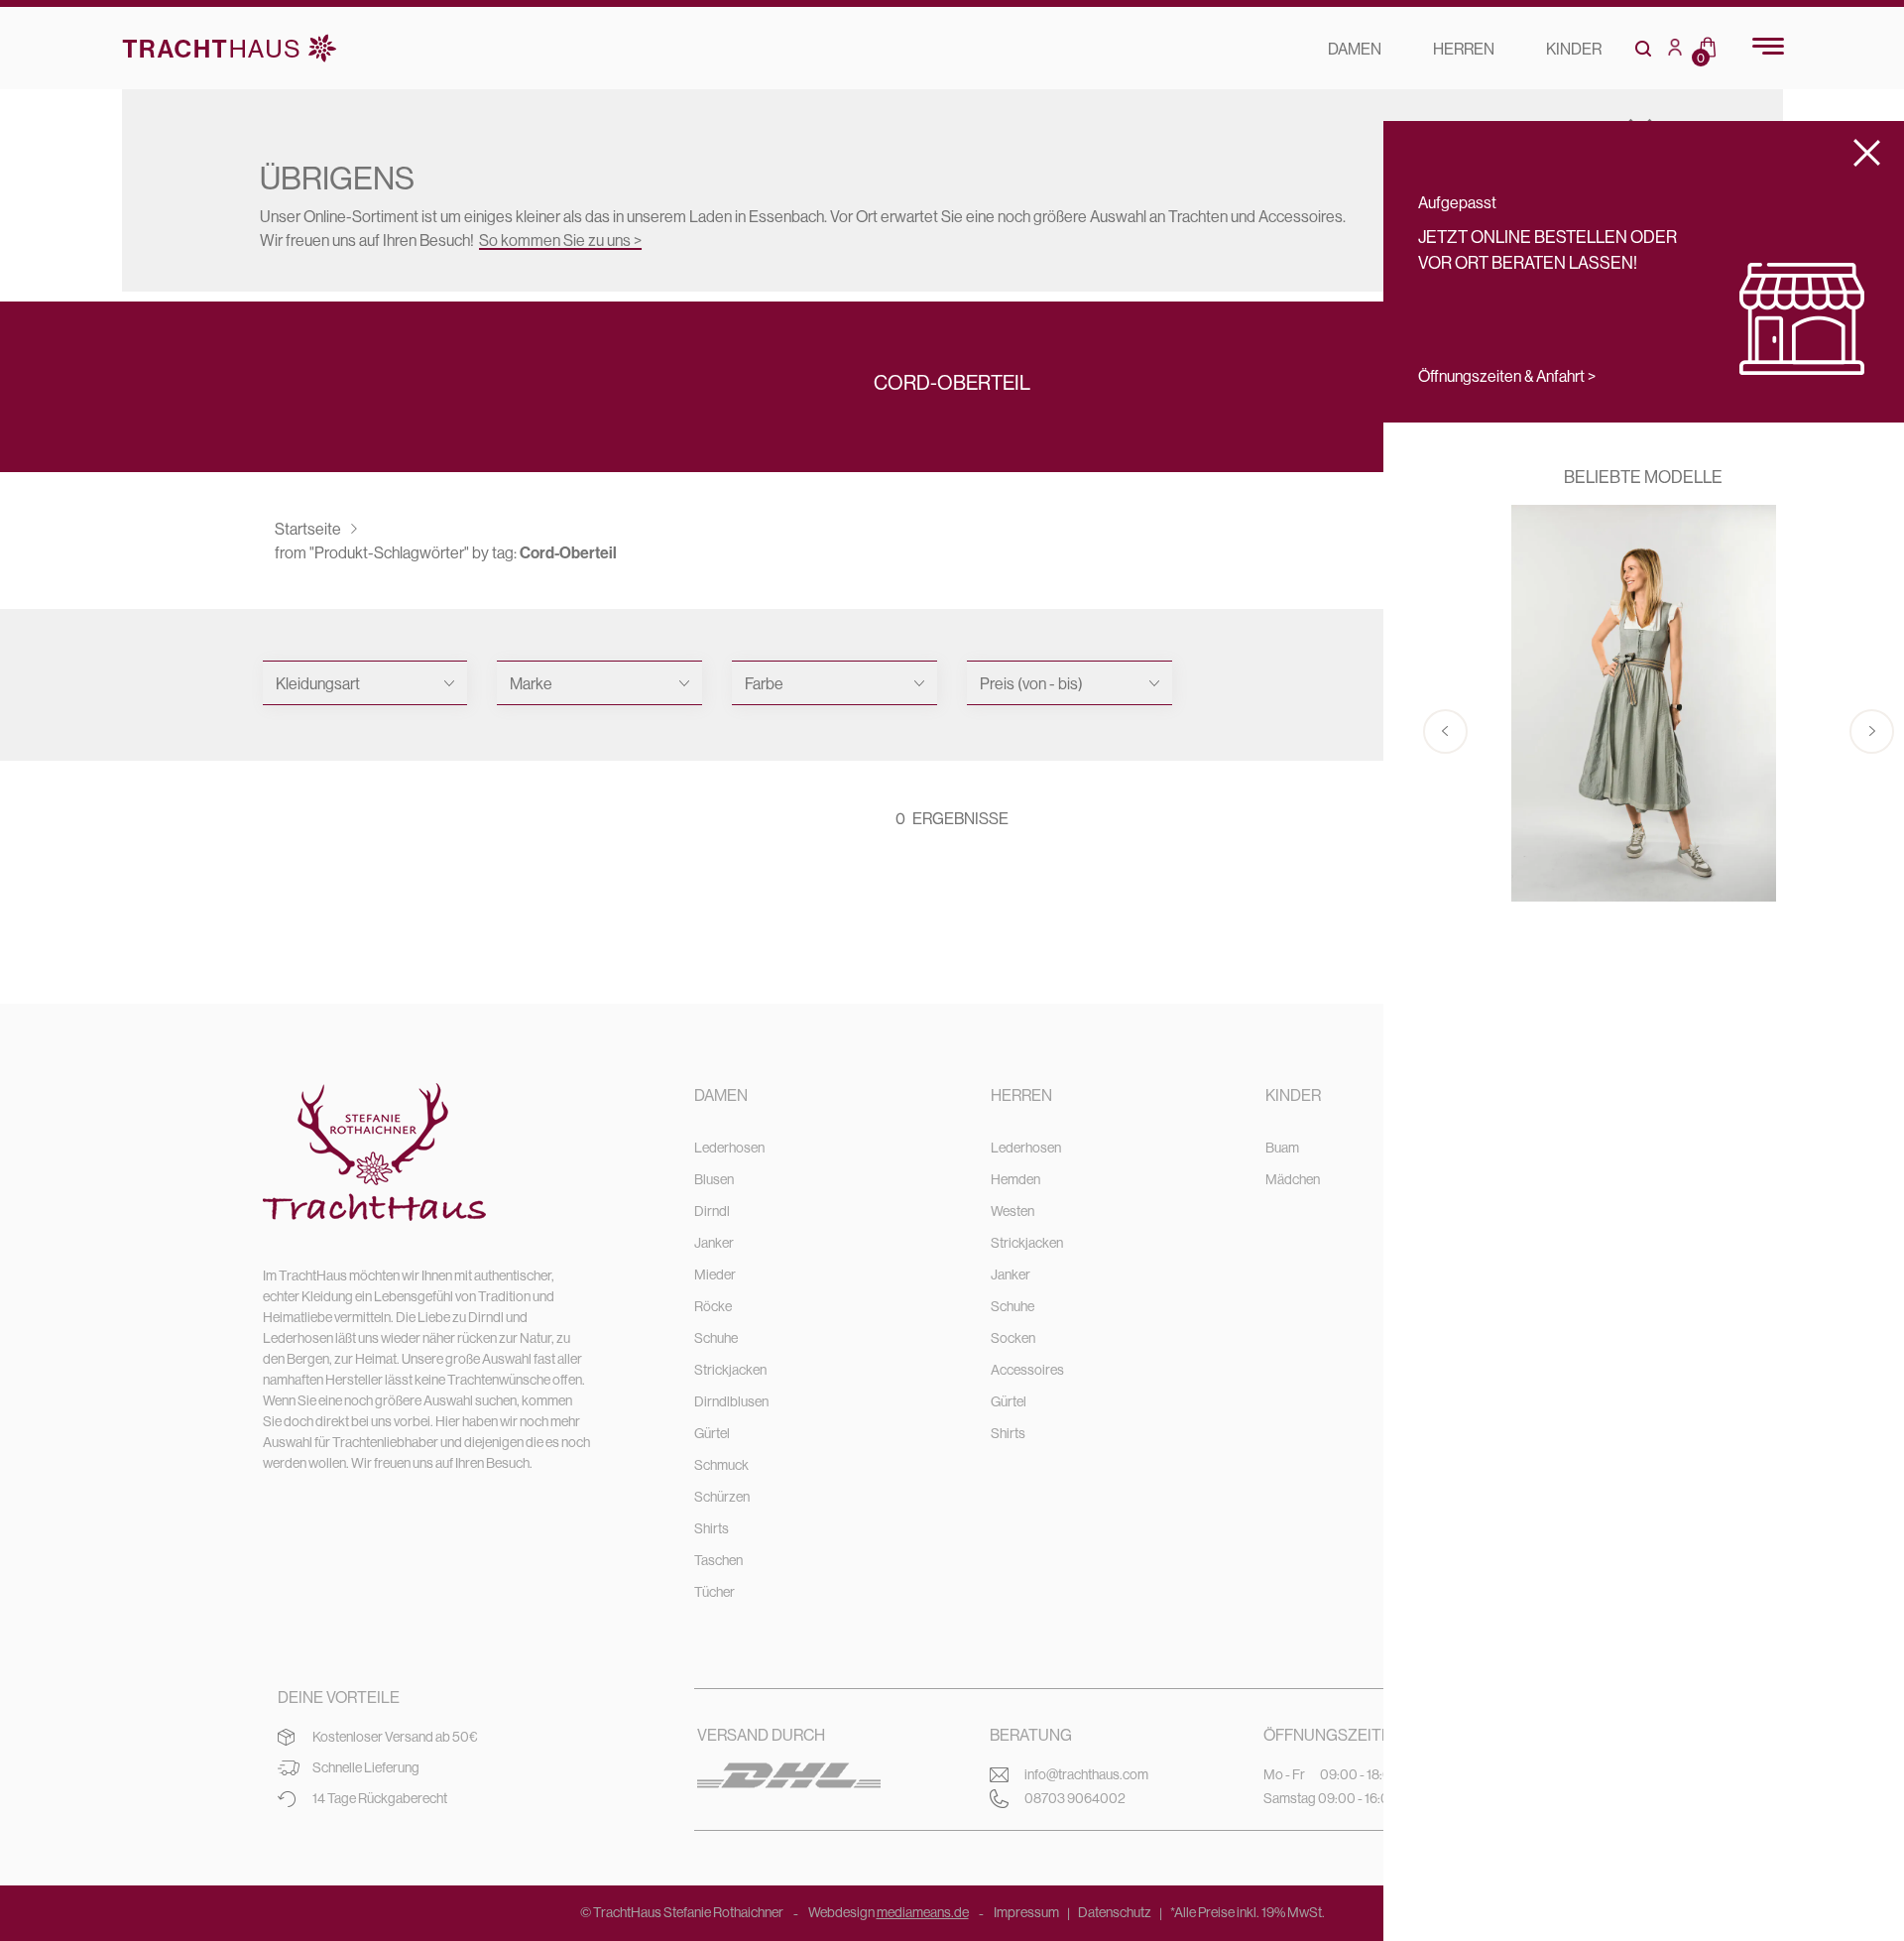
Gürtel (712, 1433)
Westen (1012, 1211)
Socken (1013, 1338)
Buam (1282, 1148)
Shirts (712, 1528)
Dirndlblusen (731, 1401)
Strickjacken (730, 1370)
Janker (714, 1243)
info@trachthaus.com (1086, 1774)
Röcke (713, 1306)
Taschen (718, 1560)
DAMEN (1355, 49)
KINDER (1574, 49)
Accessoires (1027, 1370)
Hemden (1015, 1179)
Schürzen (722, 1497)
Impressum (1026, 1912)
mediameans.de (923, 1912)
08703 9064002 (1075, 1798)
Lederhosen (729, 1148)
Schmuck (721, 1465)
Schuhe (716, 1338)
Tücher (714, 1592)
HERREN (1464, 49)
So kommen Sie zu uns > (560, 240)
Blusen (714, 1179)
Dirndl (712, 1211)
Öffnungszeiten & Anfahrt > (1507, 376)
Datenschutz (1115, 1912)
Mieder (715, 1274)
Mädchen (1293, 1179)
